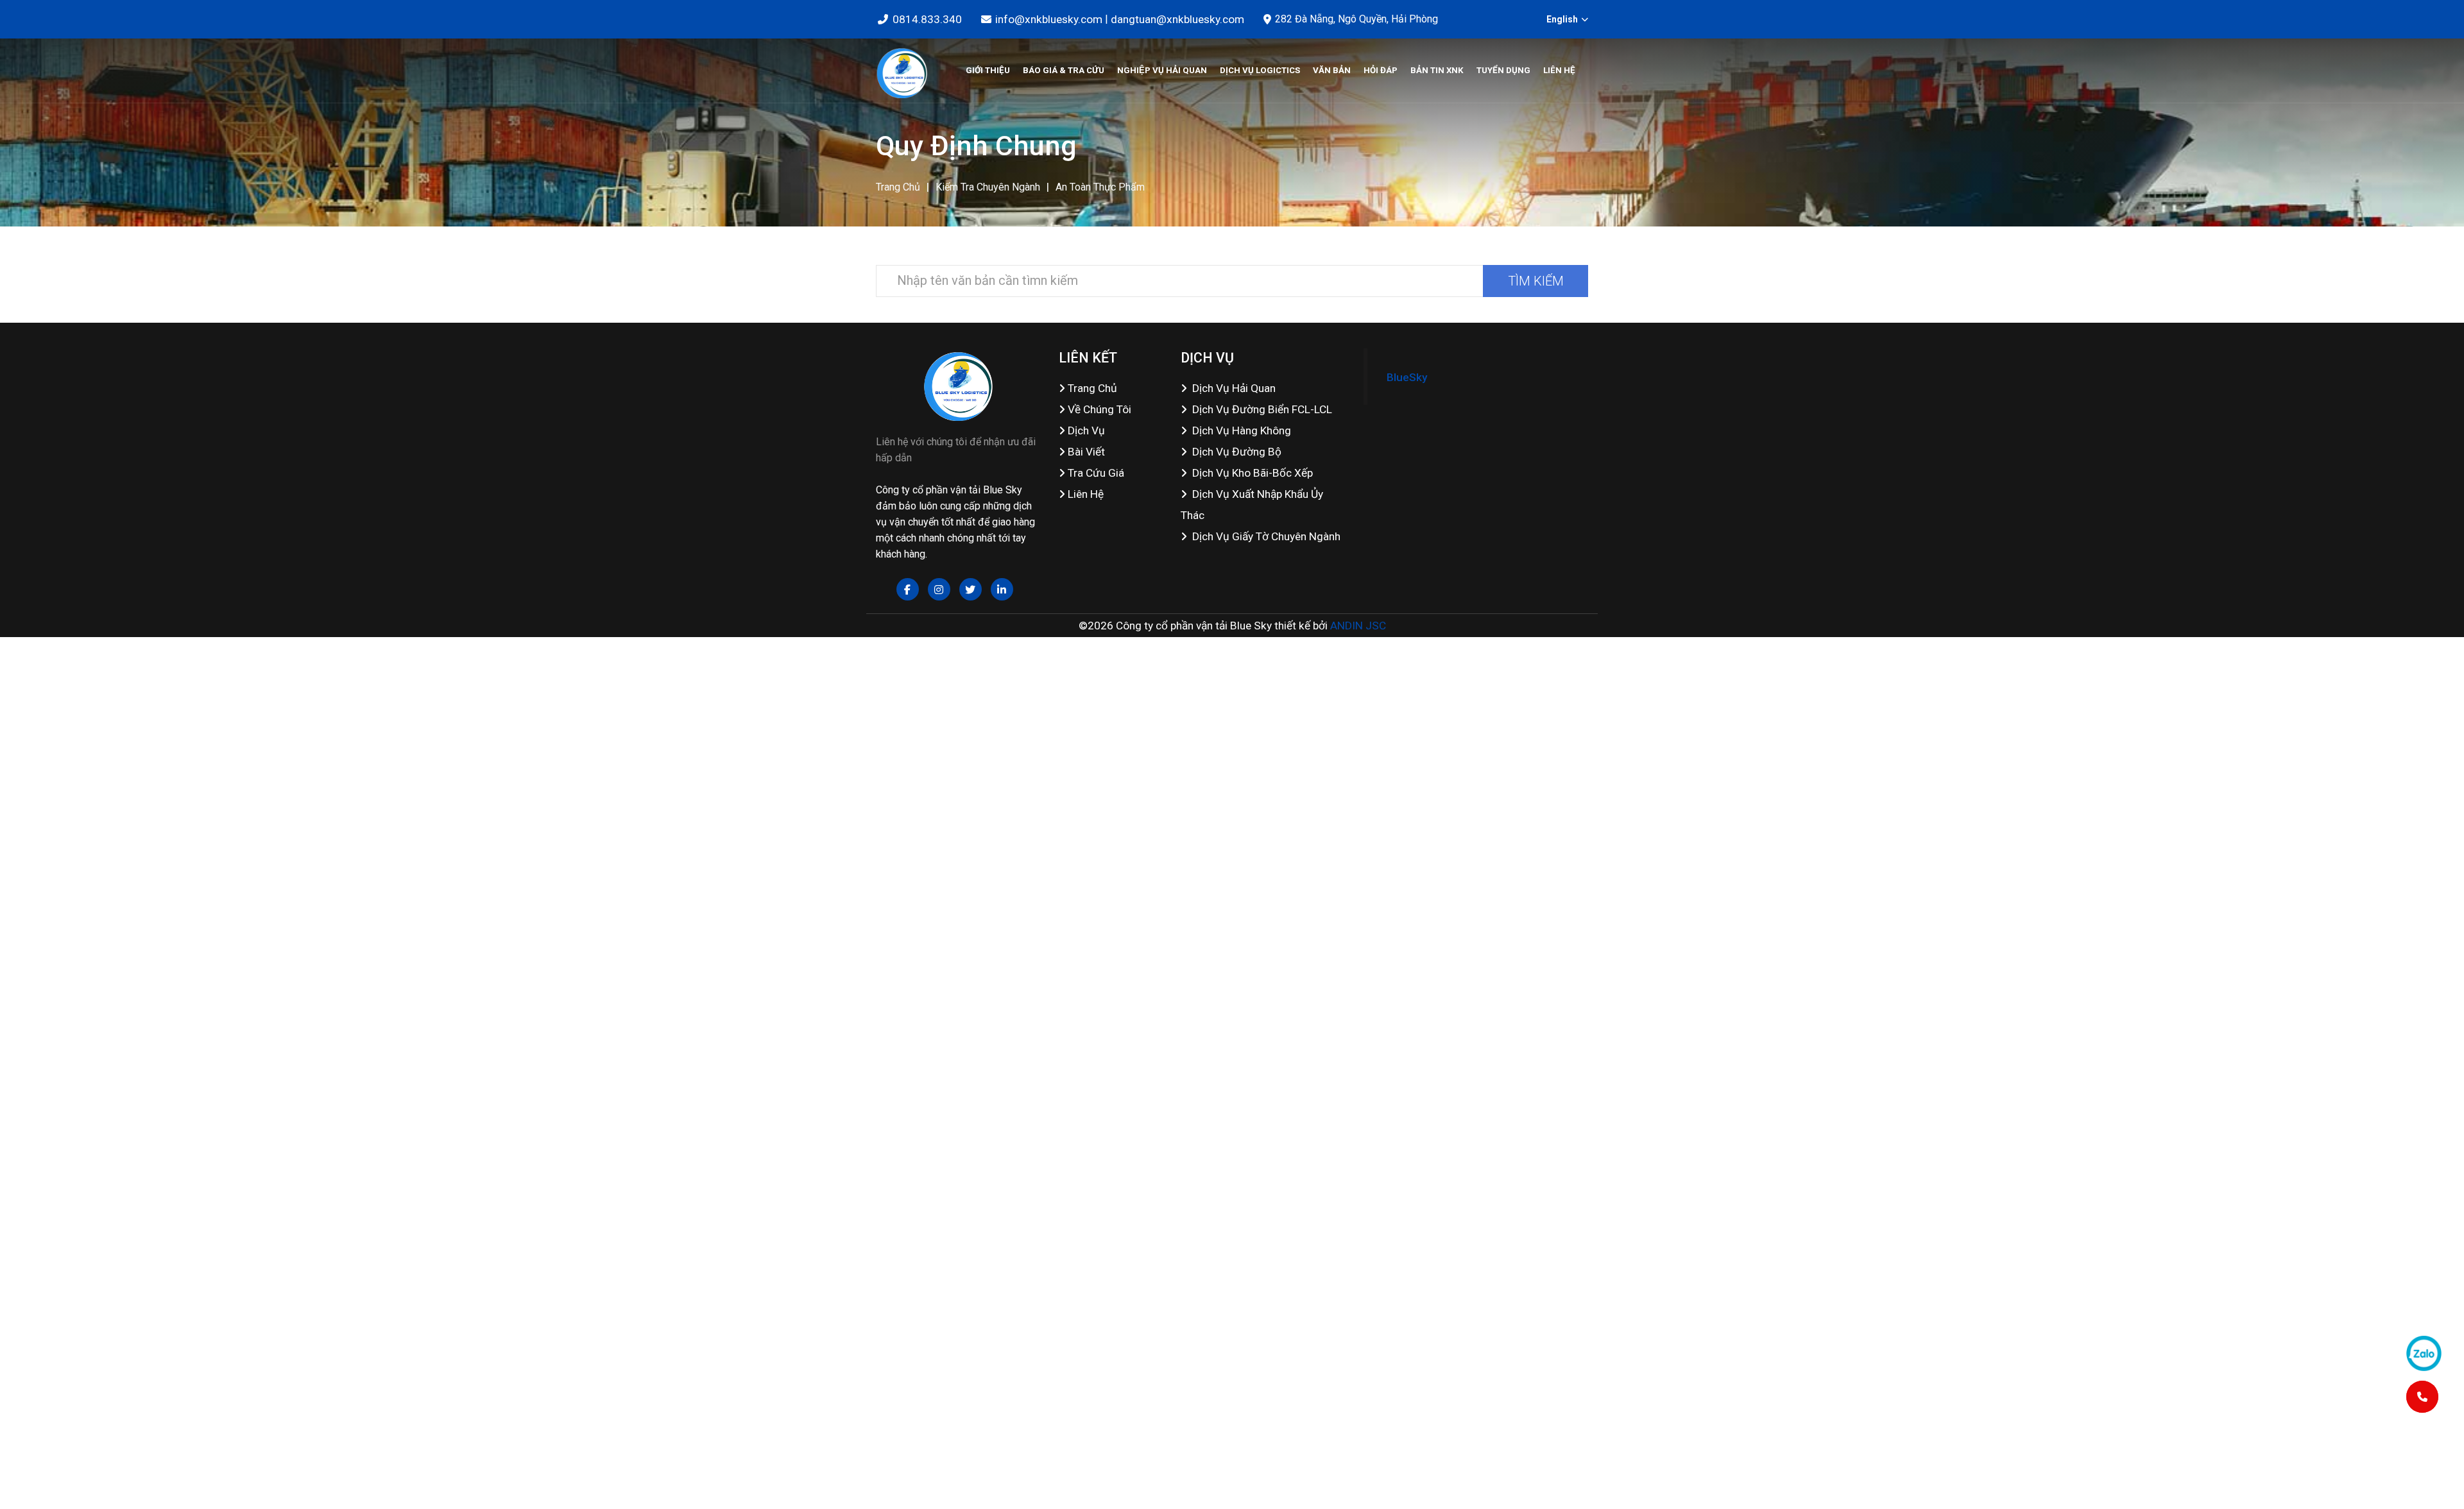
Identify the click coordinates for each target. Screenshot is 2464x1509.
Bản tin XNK (1437, 70)
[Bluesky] (902, 71)
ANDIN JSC (1358, 626)
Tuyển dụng (1503, 70)
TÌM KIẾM (1536, 281)
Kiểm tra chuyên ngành (988, 187)
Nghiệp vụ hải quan (1162, 70)
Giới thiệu (988, 70)
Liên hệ (1559, 70)
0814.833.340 (927, 19)
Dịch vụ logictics (1260, 70)
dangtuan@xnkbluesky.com (1177, 19)
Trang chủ (898, 187)
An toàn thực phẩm (1100, 187)
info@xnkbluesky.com (1049, 19)
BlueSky (1407, 377)
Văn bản (1332, 70)
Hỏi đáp (1381, 70)
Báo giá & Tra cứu (1064, 70)
